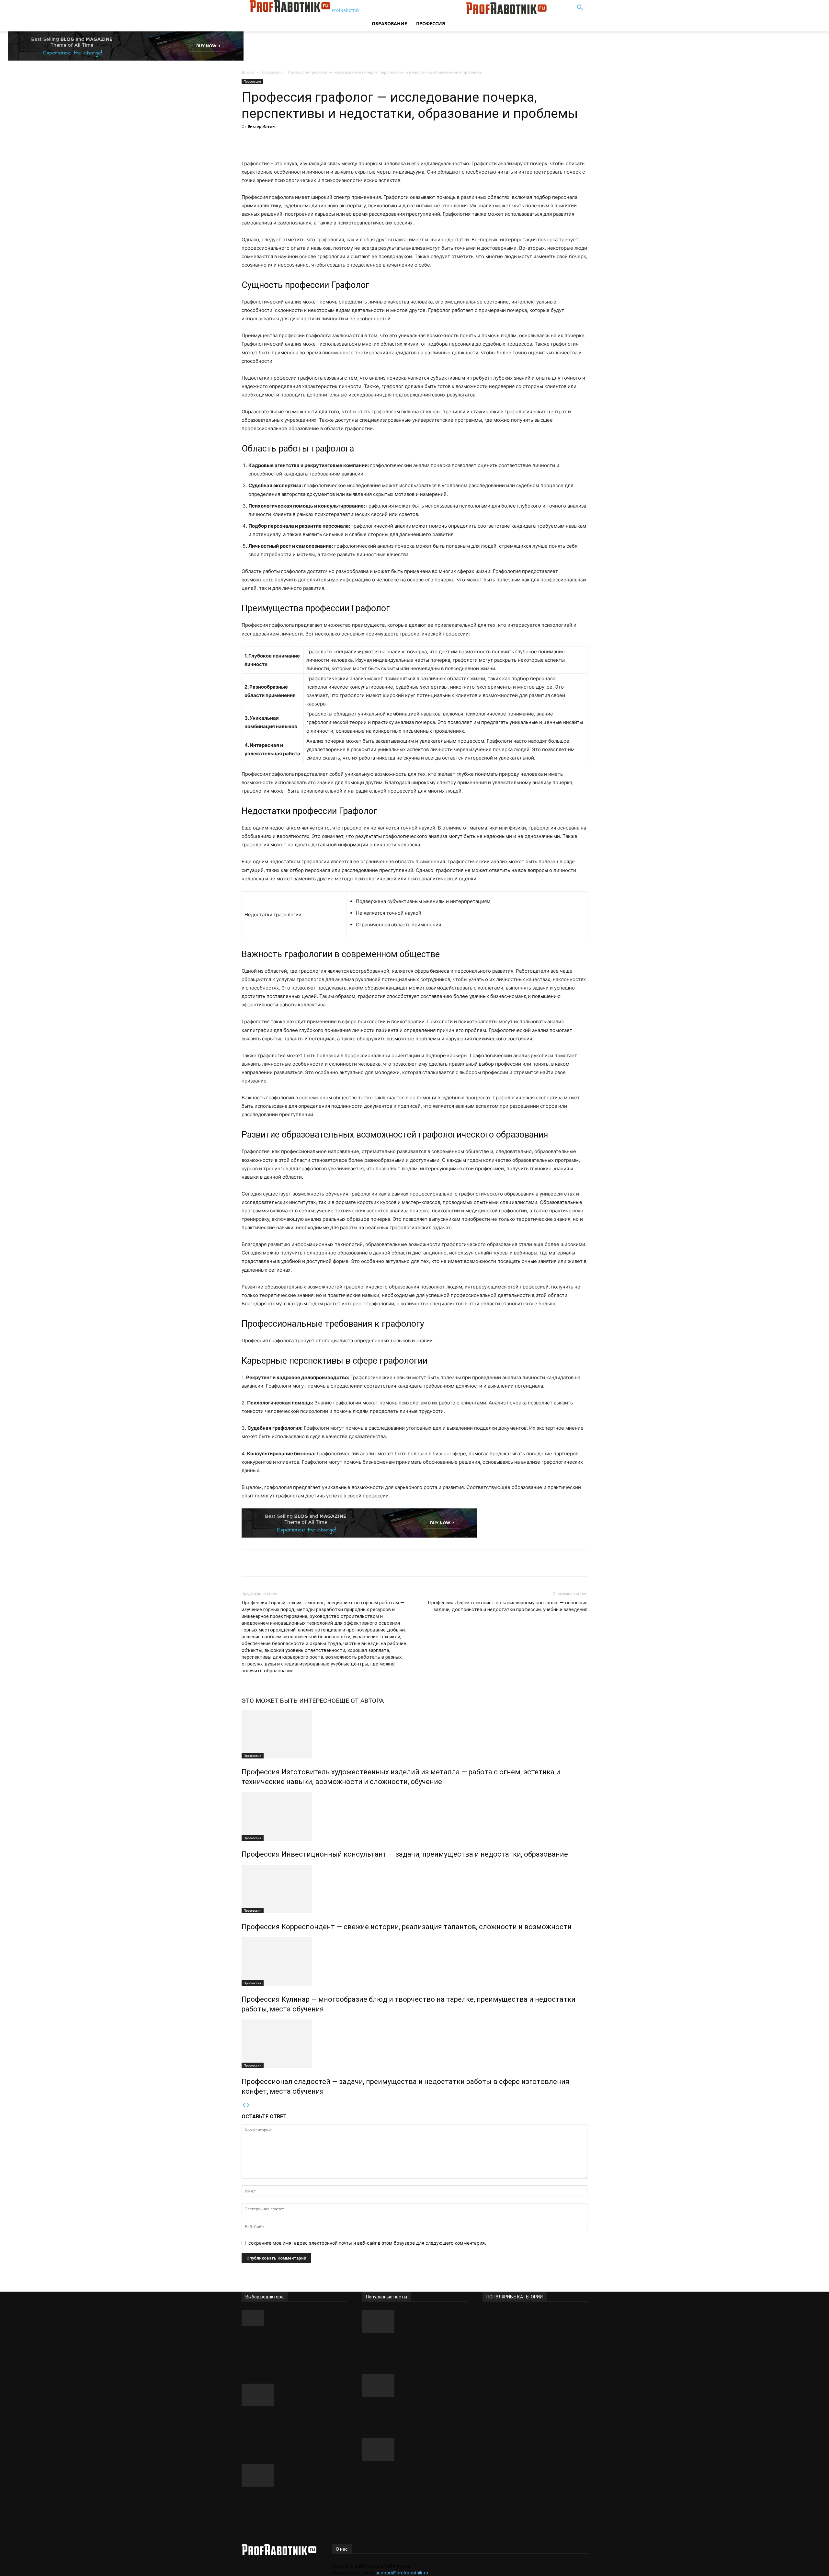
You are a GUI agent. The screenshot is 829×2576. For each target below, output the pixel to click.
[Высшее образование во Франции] (414, 2321)
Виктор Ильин (261, 126)
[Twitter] (314, 141)
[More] (359, 141)
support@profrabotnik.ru (402, 2573)
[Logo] (416, 12)
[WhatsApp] (344, 141)
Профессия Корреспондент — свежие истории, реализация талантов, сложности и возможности (407, 1927)
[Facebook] (300, 141)
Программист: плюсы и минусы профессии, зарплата (414, 2473)
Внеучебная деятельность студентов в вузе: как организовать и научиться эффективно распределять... (288, 2346)
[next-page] (248, 2105)
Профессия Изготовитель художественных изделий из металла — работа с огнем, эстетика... (288, 2427)
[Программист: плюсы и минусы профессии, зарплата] (414, 2450)
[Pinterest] (329, 141)
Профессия (431, 23)
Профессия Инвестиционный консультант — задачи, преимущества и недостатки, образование (405, 1854)
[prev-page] (244, 2105)
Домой (248, 72)
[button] (580, 8)
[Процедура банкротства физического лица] (414, 2386)
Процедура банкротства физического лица (401, 2409)
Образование (389, 23)
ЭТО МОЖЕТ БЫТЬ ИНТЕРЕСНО (289, 1701)
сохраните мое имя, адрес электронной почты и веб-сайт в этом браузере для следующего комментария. (367, 2243)
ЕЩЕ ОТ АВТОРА (360, 1701)
